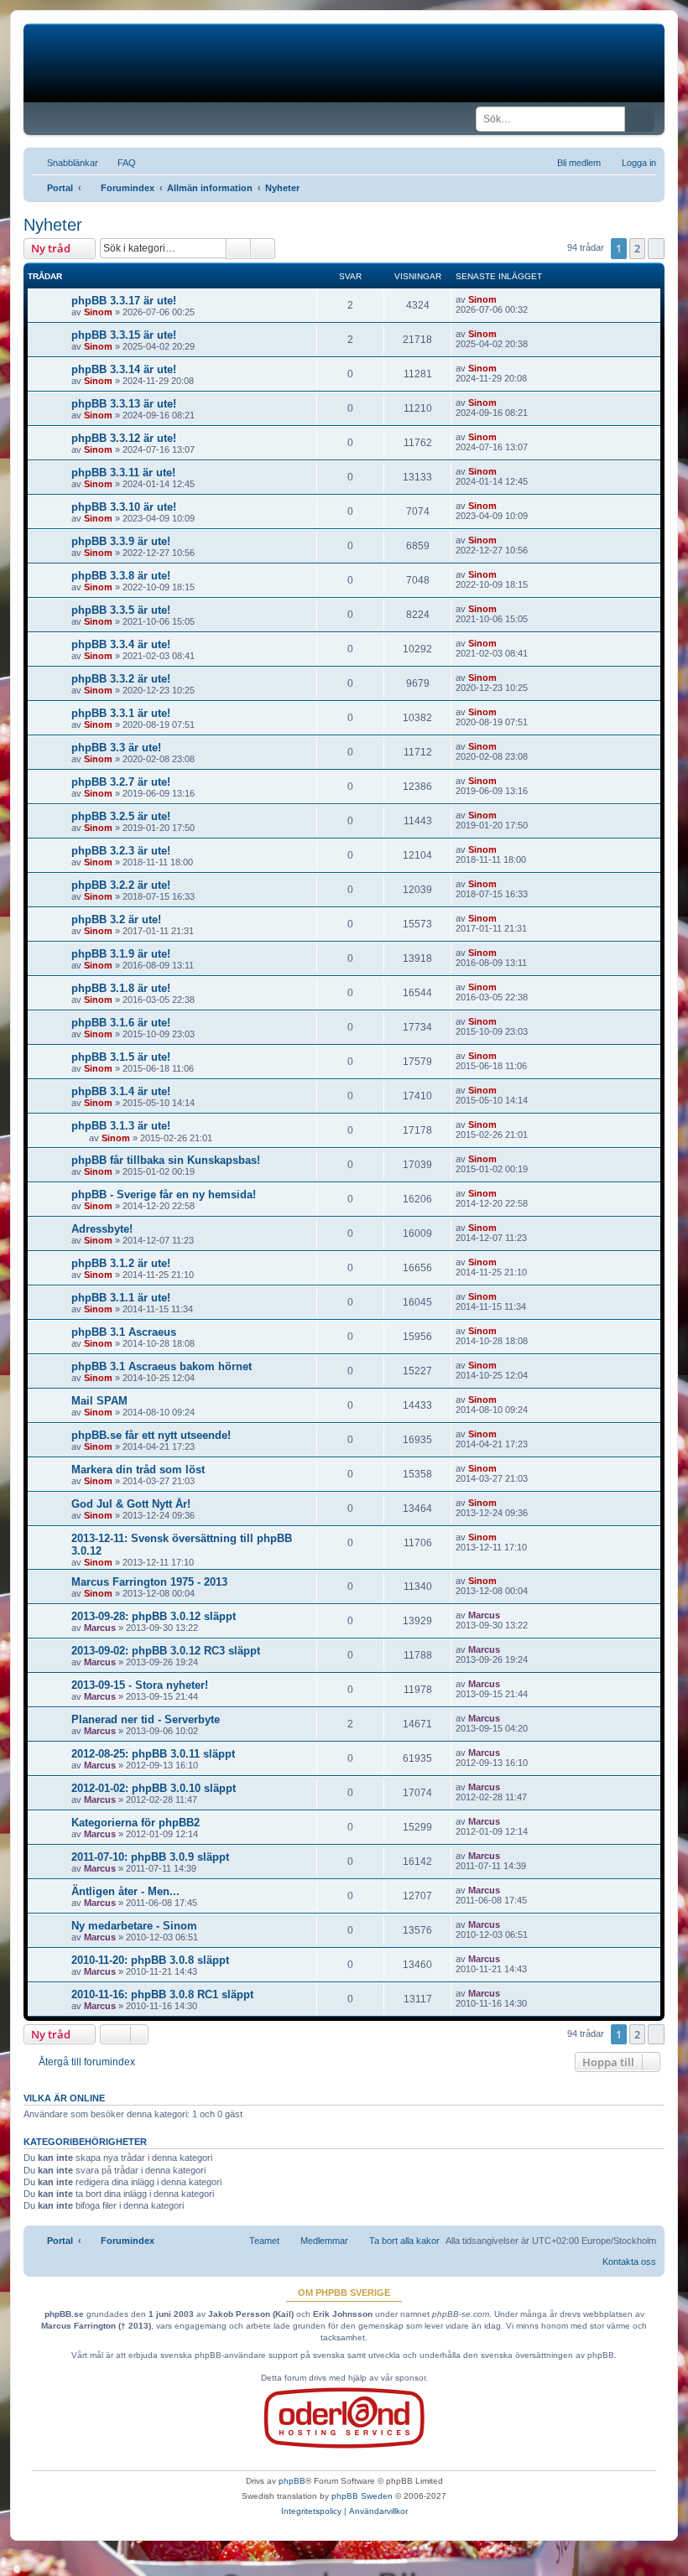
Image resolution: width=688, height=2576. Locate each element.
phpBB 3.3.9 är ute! (121, 541)
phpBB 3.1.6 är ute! (121, 1023)
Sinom (98, 312)
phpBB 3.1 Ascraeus (124, 1332)
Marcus (100, 1628)
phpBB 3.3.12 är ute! (124, 438)
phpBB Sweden (362, 2496)
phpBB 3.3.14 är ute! (124, 369)
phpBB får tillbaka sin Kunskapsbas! (166, 1160)
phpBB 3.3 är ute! (116, 748)
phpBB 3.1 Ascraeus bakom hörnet (162, 1366)
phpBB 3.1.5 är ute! (121, 1057)
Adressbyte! (102, 1229)
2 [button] (637, 248)
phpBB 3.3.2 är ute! (121, 679)
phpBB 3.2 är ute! (116, 919)
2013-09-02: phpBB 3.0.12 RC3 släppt (166, 1651)
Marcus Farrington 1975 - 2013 (149, 1582)
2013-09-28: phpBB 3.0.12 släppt (154, 1616)
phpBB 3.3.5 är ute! (121, 610)
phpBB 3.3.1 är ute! (121, 713)
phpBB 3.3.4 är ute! (121, 644)
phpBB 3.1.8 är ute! (121, 988)
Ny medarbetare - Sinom (134, 1926)
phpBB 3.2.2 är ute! (121, 885)
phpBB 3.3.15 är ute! (124, 335)
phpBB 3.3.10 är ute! (124, 507)
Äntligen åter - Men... (125, 1891)
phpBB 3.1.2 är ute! (121, 1263)
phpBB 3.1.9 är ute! (121, 954)
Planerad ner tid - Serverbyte (146, 1719)
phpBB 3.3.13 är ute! (124, 404)
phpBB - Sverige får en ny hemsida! (164, 1195)
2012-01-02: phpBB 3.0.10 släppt (154, 1788)
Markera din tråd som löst (138, 1470)
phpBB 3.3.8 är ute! (121, 576)
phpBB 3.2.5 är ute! (121, 816)
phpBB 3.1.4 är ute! (121, 1091)
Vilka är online (64, 2098)
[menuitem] (119, 163)
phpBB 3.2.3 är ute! (121, 851)
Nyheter (53, 225)
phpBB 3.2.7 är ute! (121, 782)
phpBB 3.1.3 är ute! (121, 1126)
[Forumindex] (151, 63)
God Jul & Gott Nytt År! (131, 1504)
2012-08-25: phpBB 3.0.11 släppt (153, 1754)
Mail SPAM (99, 1401)
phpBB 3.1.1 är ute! (121, 1298)
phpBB (292, 2481)
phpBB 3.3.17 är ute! (124, 301)
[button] (656, 248)
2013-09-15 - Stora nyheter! (140, 1685)
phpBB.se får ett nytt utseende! (151, 1435)
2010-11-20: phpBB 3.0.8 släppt (150, 1960)
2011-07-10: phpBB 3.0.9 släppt (150, 1857)
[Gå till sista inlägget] (505, 299)
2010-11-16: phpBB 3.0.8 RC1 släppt (162, 1994)
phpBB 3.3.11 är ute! (123, 473)
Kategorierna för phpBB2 (136, 1823)
